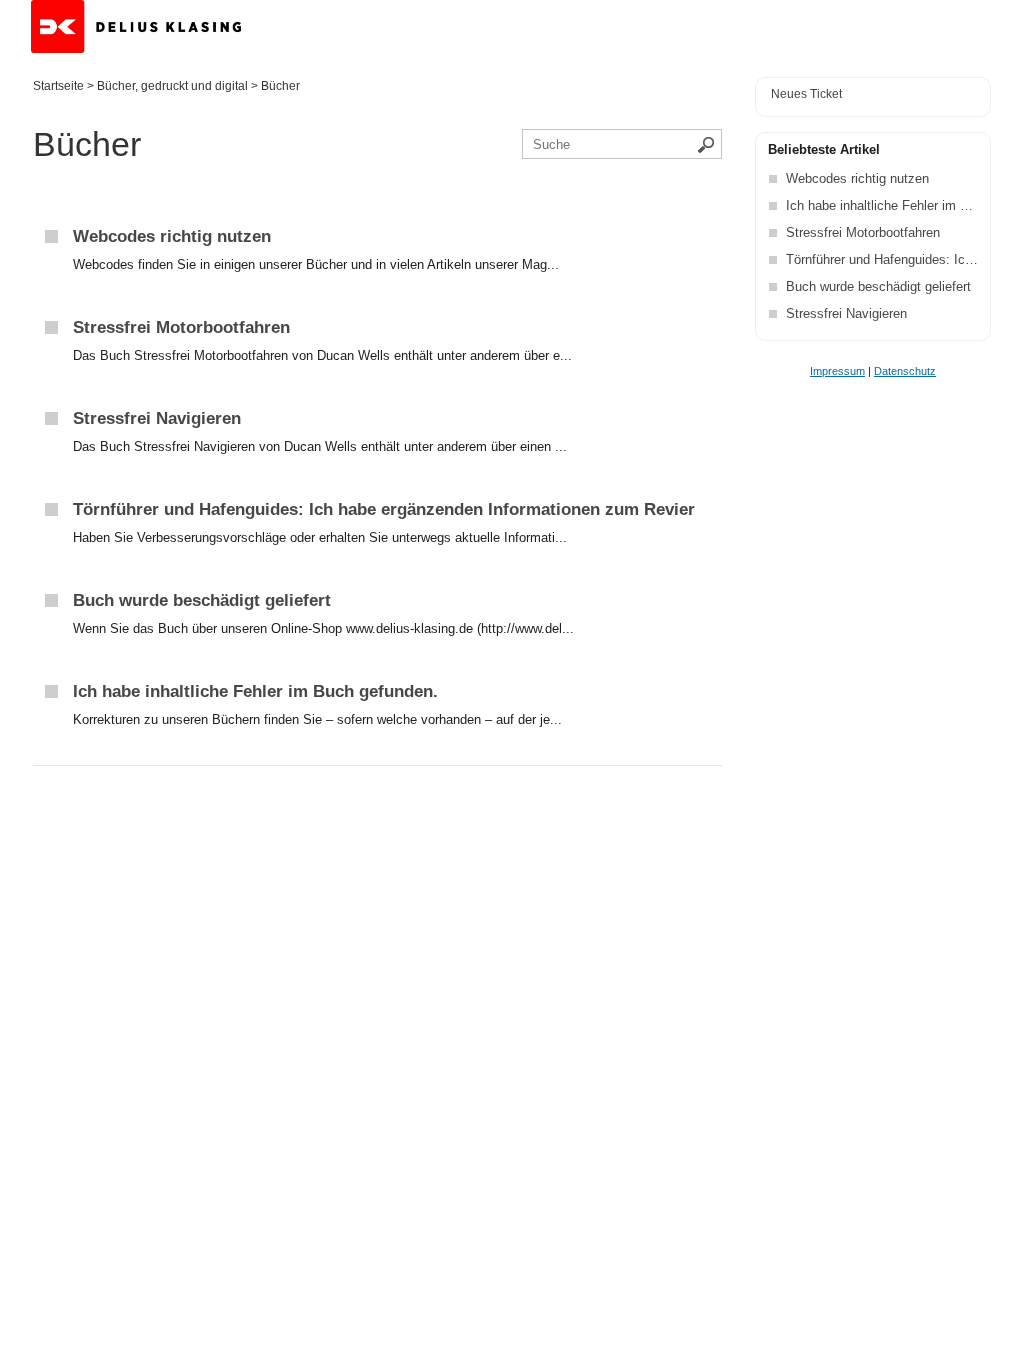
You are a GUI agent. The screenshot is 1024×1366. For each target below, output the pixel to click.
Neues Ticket (806, 94)
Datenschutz (905, 371)
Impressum (837, 371)
